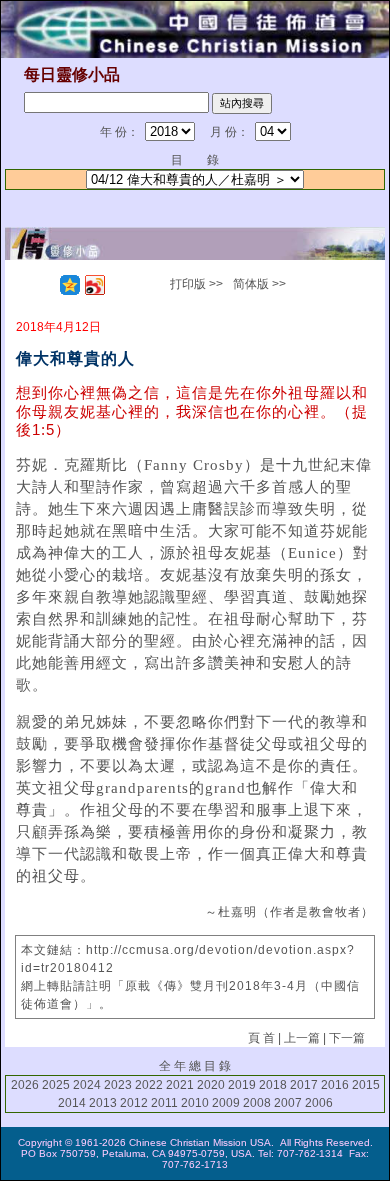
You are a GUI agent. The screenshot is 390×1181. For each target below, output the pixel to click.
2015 (366, 1085)
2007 (288, 1103)
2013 (103, 1103)
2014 (72, 1103)
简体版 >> (259, 284)
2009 (226, 1103)
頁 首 (261, 1038)
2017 (304, 1085)
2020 (211, 1085)
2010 (195, 1103)
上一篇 (302, 1038)
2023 (118, 1085)
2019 (242, 1085)
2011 (164, 1103)
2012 (134, 1103)
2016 (335, 1085)
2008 (257, 1103)
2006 (319, 1103)
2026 (25, 1085)
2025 (56, 1085)
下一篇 (347, 1038)
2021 (180, 1085)
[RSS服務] (45, 285)
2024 (87, 1085)
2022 (149, 1085)
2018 (273, 1085)
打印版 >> (196, 284)
